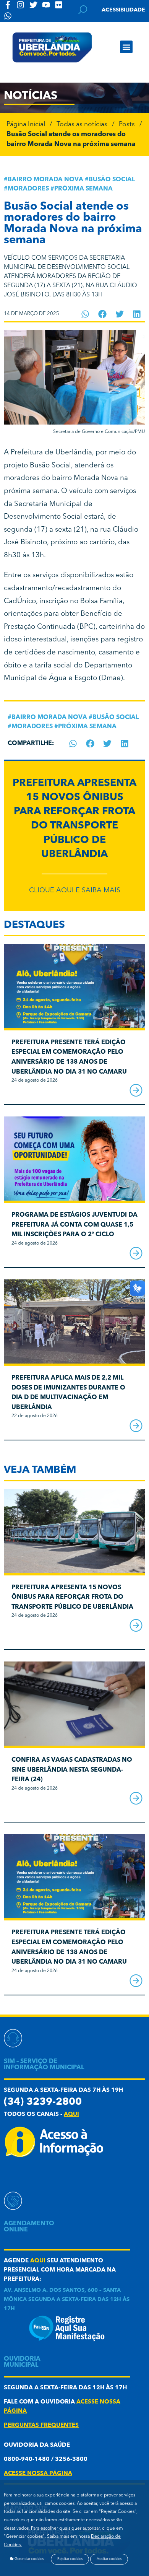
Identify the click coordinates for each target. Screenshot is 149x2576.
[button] (126, 47)
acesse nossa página (38, 2474)
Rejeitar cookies (70, 2559)
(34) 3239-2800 (43, 2102)
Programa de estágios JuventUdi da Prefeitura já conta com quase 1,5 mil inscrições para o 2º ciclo (74, 1225)
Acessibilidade (123, 10)
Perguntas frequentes (41, 2425)
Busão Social (112, 180)
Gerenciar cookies (29, 2559)
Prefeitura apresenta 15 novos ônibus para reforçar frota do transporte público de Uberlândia (72, 1597)
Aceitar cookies (109, 2559)
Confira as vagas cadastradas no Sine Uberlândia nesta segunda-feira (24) (72, 1770)
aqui (71, 2115)
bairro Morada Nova (45, 180)
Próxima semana (83, 189)
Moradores (28, 189)
